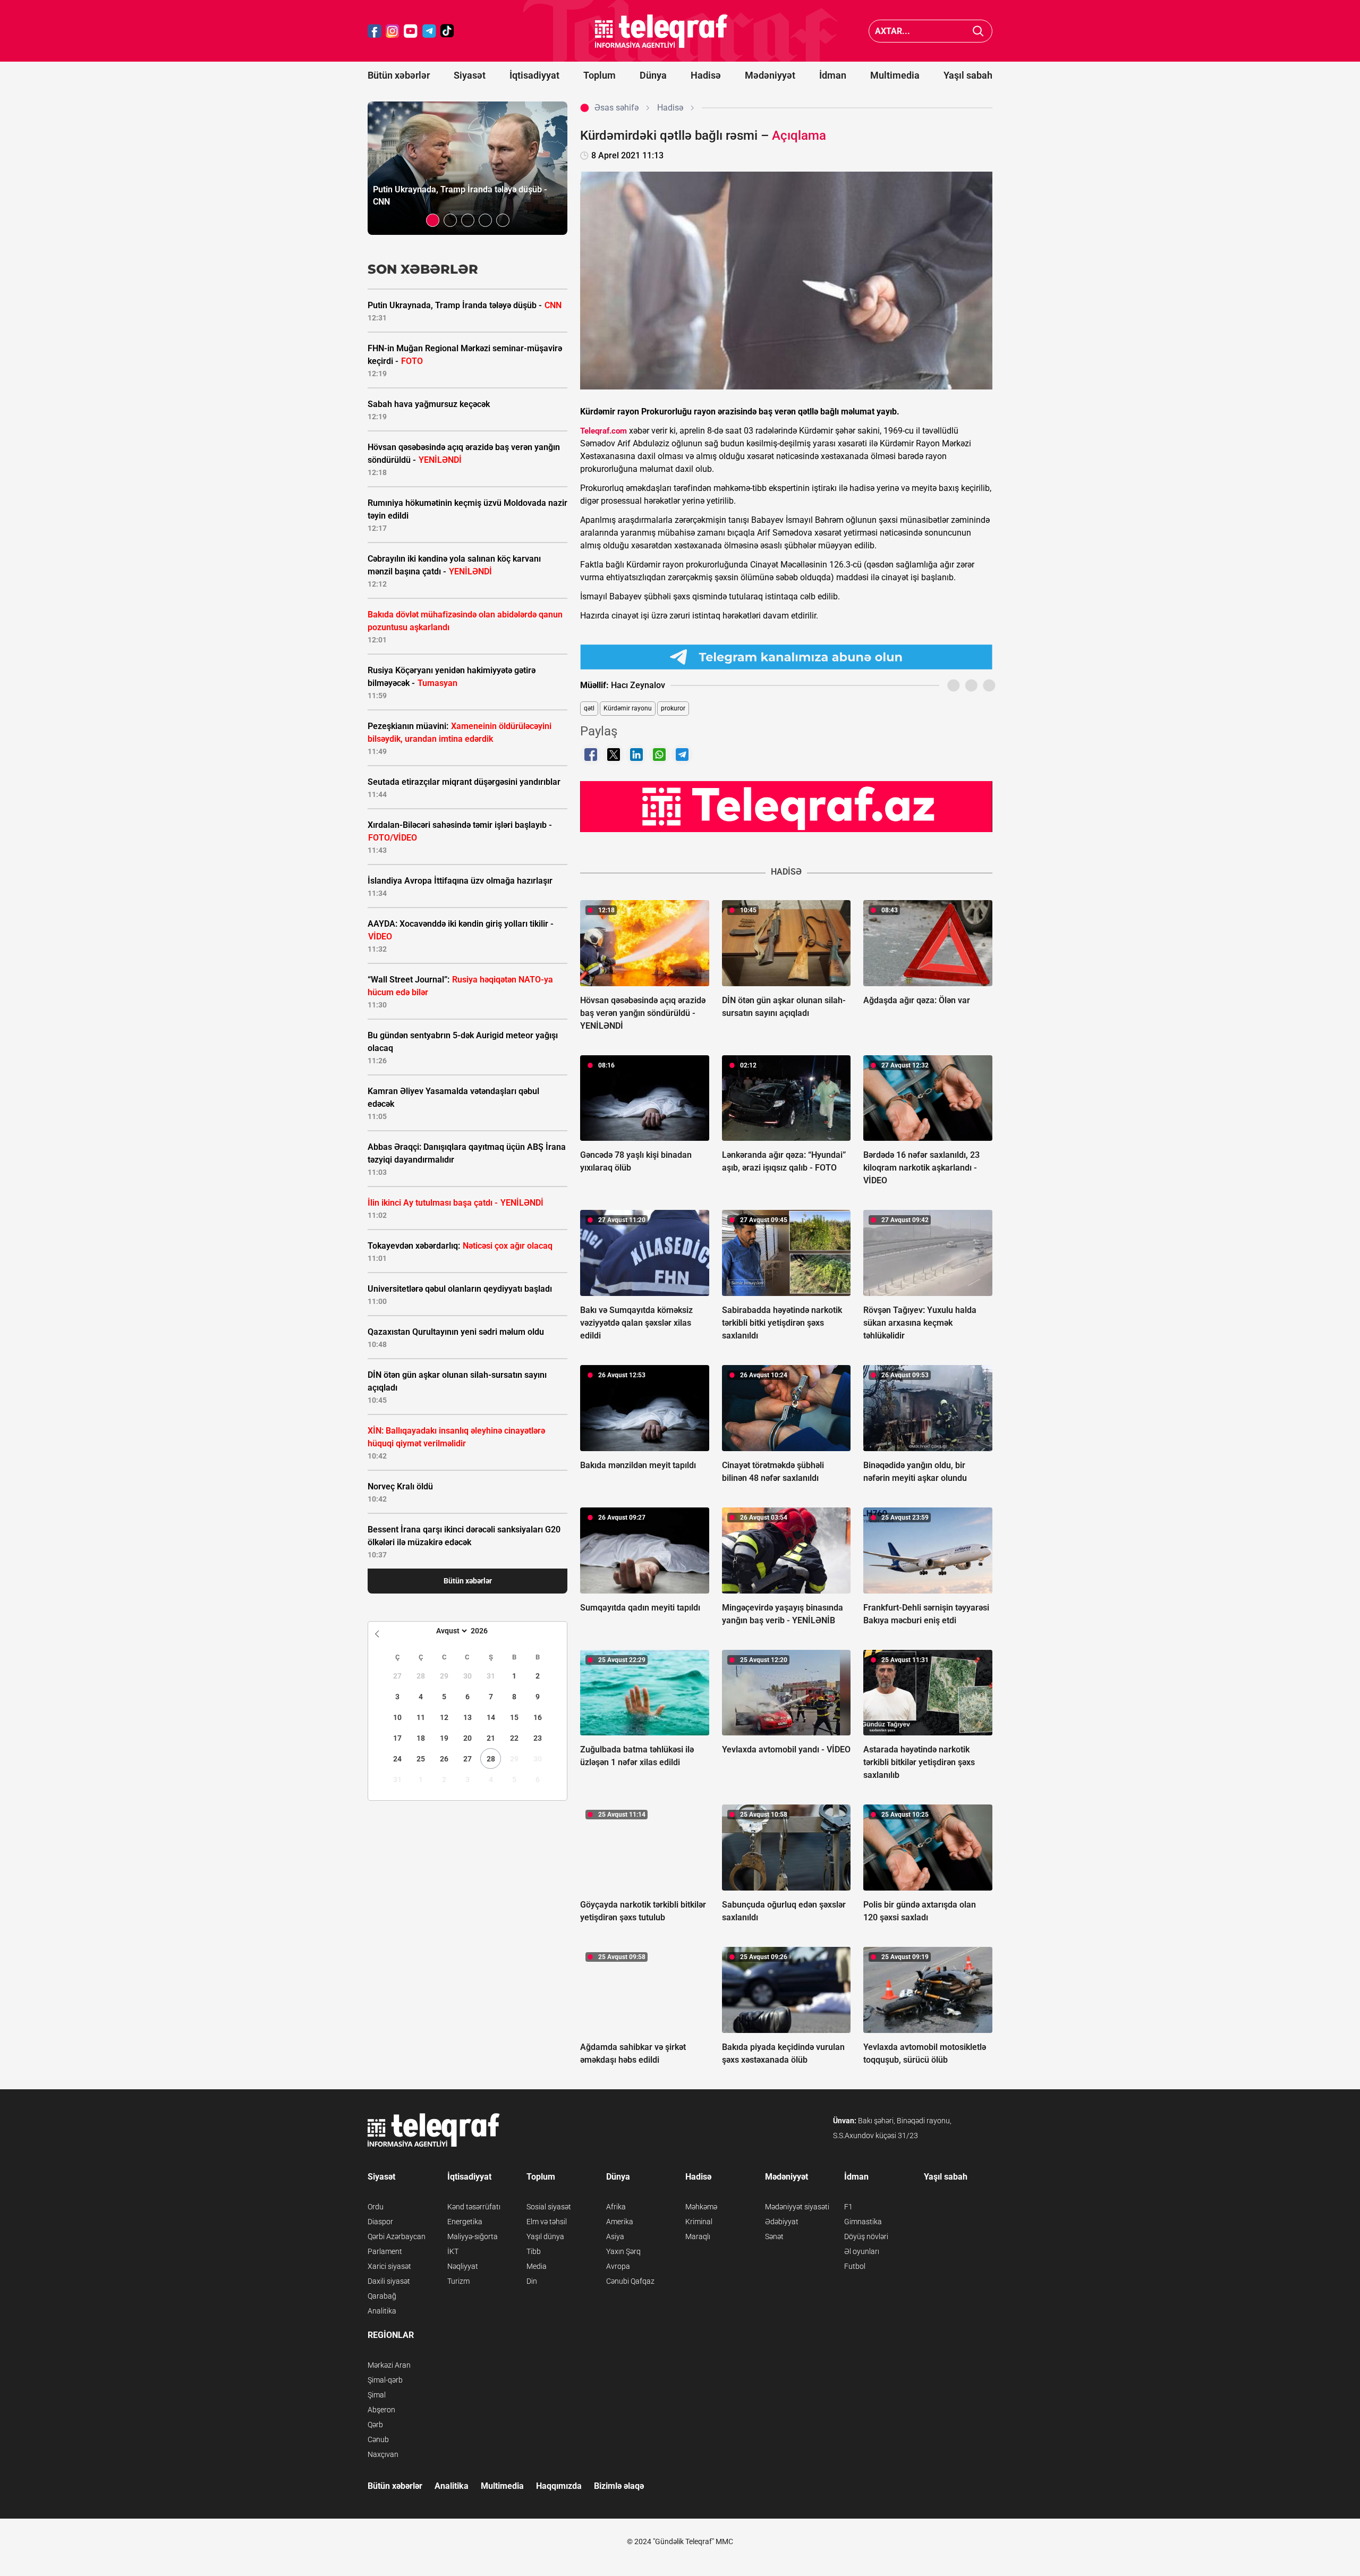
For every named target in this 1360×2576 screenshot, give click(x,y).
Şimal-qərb (385, 2380)
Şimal (377, 2395)
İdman (833, 75)
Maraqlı (698, 2236)
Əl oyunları (862, 2251)
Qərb (375, 2425)
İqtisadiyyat (534, 75)
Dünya (653, 75)
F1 (848, 2207)
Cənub (378, 2439)
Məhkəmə (701, 2207)
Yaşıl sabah (968, 75)
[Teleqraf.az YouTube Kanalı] (786, 806)
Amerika (620, 2222)
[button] (433, 220)
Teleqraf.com (603, 431)
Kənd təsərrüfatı (474, 2207)
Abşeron (381, 2410)
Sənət (774, 2236)
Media (537, 2266)
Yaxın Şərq (623, 2251)
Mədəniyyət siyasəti (797, 2207)
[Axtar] (978, 31)
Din (532, 2281)
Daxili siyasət (389, 2281)
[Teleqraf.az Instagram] (393, 31)
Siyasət (470, 75)
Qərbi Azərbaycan (397, 2236)
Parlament (385, 2251)
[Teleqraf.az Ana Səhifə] (661, 31)
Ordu (376, 2207)
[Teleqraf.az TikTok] (447, 31)
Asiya (615, 2236)
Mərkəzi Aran (389, 2365)
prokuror (673, 708)
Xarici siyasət (389, 2266)
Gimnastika (863, 2222)
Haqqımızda (559, 2486)
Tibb (534, 2251)
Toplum (600, 75)
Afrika (616, 2207)
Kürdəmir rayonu (628, 708)
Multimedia (895, 75)
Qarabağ (382, 2296)
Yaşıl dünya (545, 2236)
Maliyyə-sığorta (473, 2236)
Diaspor (380, 2222)
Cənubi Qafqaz (630, 2281)
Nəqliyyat (463, 2266)
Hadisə (706, 75)
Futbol (855, 2266)
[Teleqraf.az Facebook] (375, 31)
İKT (453, 2251)
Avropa (618, 2266)
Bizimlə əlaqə (619, 2486)
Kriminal (699, 2222)
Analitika (382, 2311)
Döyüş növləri (866, 2236)
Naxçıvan (383, 2454)
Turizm (458, 2281)
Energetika (465, 2222)
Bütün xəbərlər (399, 75)
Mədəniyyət (770, 75)
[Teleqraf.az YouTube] (411, 31)
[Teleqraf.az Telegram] (429, 31)
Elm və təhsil (547, 2222)
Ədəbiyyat (782, 2222)
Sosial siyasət (549, 2207)
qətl (589, 708)
